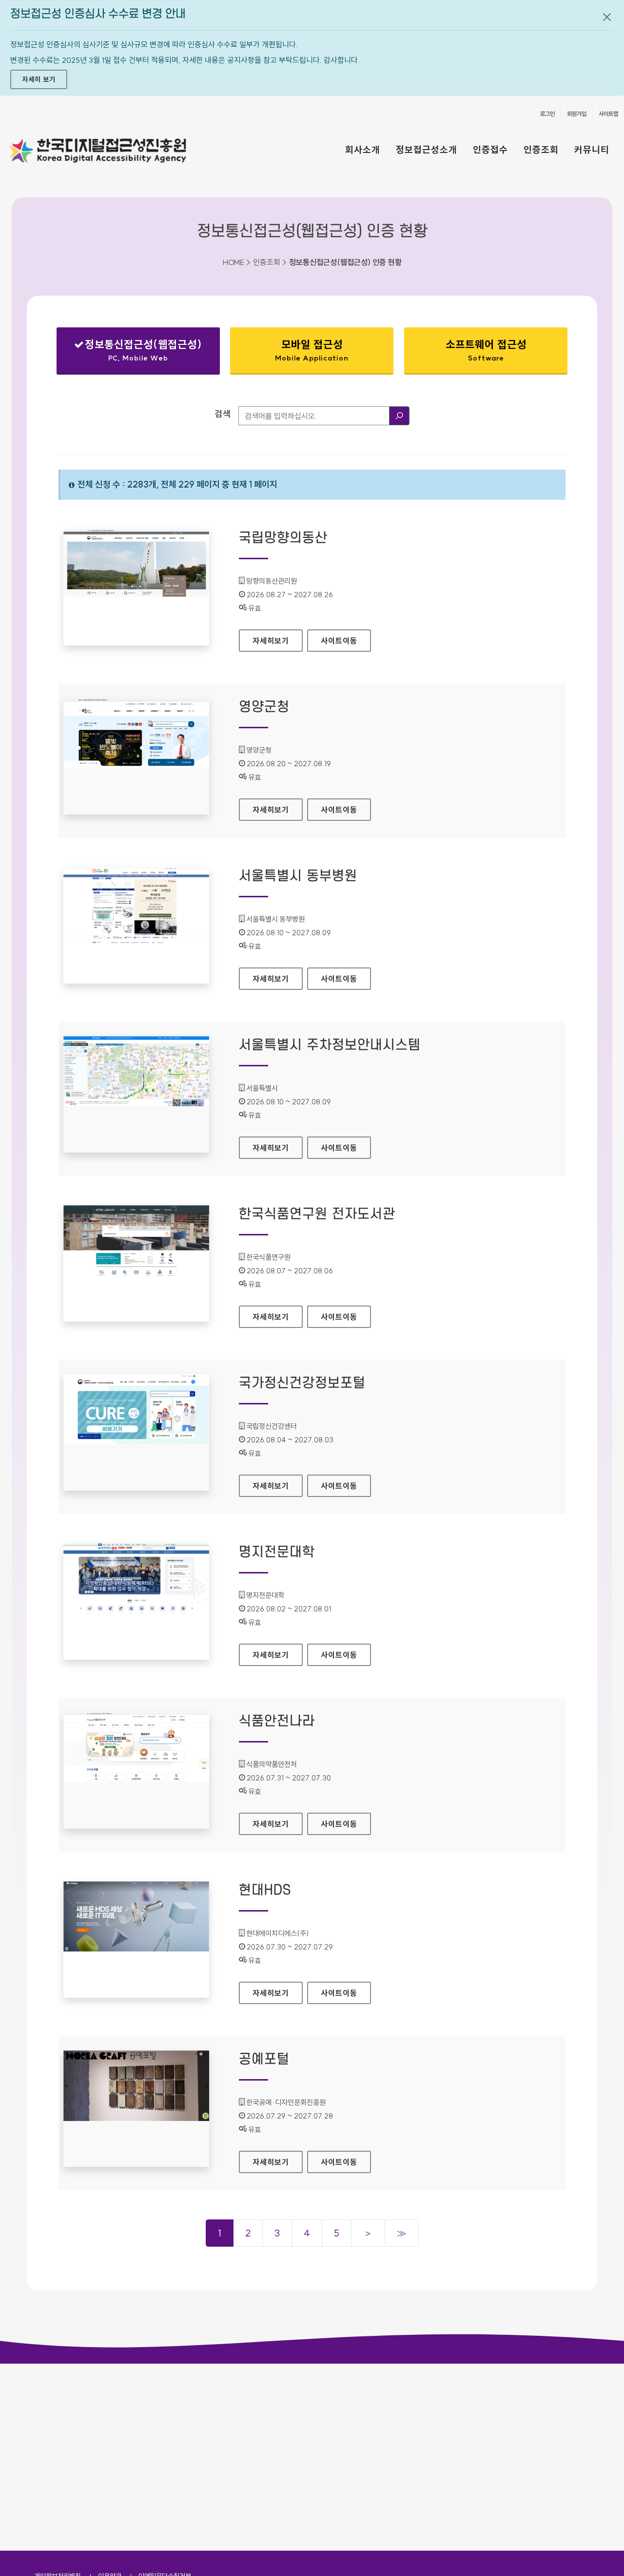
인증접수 (490, 150)
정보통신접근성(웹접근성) (138, 352)
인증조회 (541, 150)
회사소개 (363, 150)
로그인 (547, 114)
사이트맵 (608, 114)
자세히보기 (278, 641)
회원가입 (577, 114)
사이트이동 (339, 641)
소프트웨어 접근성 (486, 350)
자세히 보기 (39, 79)
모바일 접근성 (312, 350)
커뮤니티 (592, 150)
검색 (223, 414)
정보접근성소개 (427, 150)
